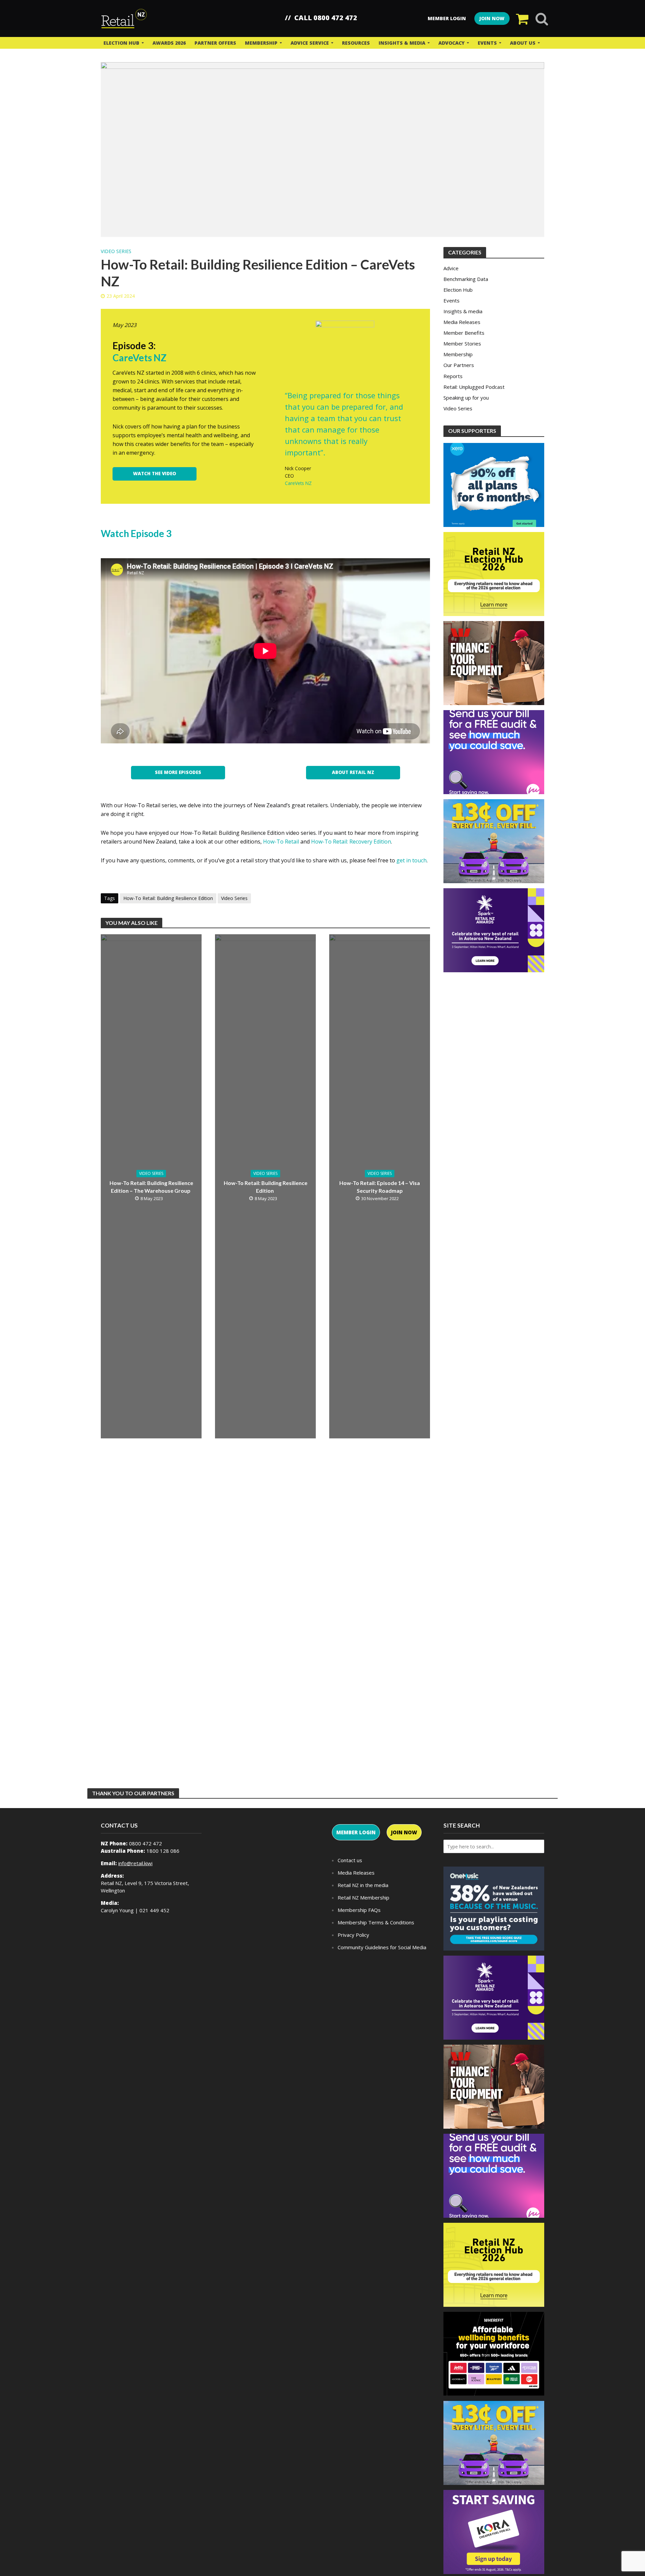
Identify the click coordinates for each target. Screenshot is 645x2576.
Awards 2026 (169, 43)
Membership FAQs (359, 1910)
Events (487, 43)
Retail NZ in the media (363, 1885)
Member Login (447, 18)
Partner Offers (215, 43)
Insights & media (402, 43)
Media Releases (356, 1873)
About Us (523, 43)
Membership (261, 43)
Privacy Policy (353, 1935)
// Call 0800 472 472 (321, 18)
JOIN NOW (492, 18)
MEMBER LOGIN (356, 1832)
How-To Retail (281, 842)
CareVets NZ (298, 483)
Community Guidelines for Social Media (382, 1947)
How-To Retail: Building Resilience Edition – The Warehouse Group (151, 1187)
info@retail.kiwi (135, 1863)
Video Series (116, 251)
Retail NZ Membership (363, 1897)
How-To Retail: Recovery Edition (351, 842)
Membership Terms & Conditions (376, 1922)
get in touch (412, 860)
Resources (356, 43)
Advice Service (310, 43)
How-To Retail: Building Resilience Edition (168, 898)
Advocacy (451, 43)
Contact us (350, 1860)
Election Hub (121, 43)
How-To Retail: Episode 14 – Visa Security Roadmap (380, 1187)
